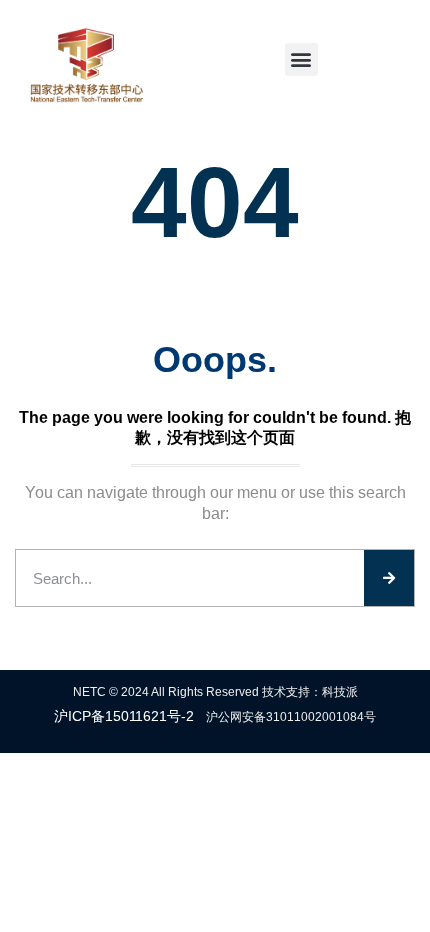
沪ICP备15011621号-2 (124, 716)
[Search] (389, 578)
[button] (301, 59)
